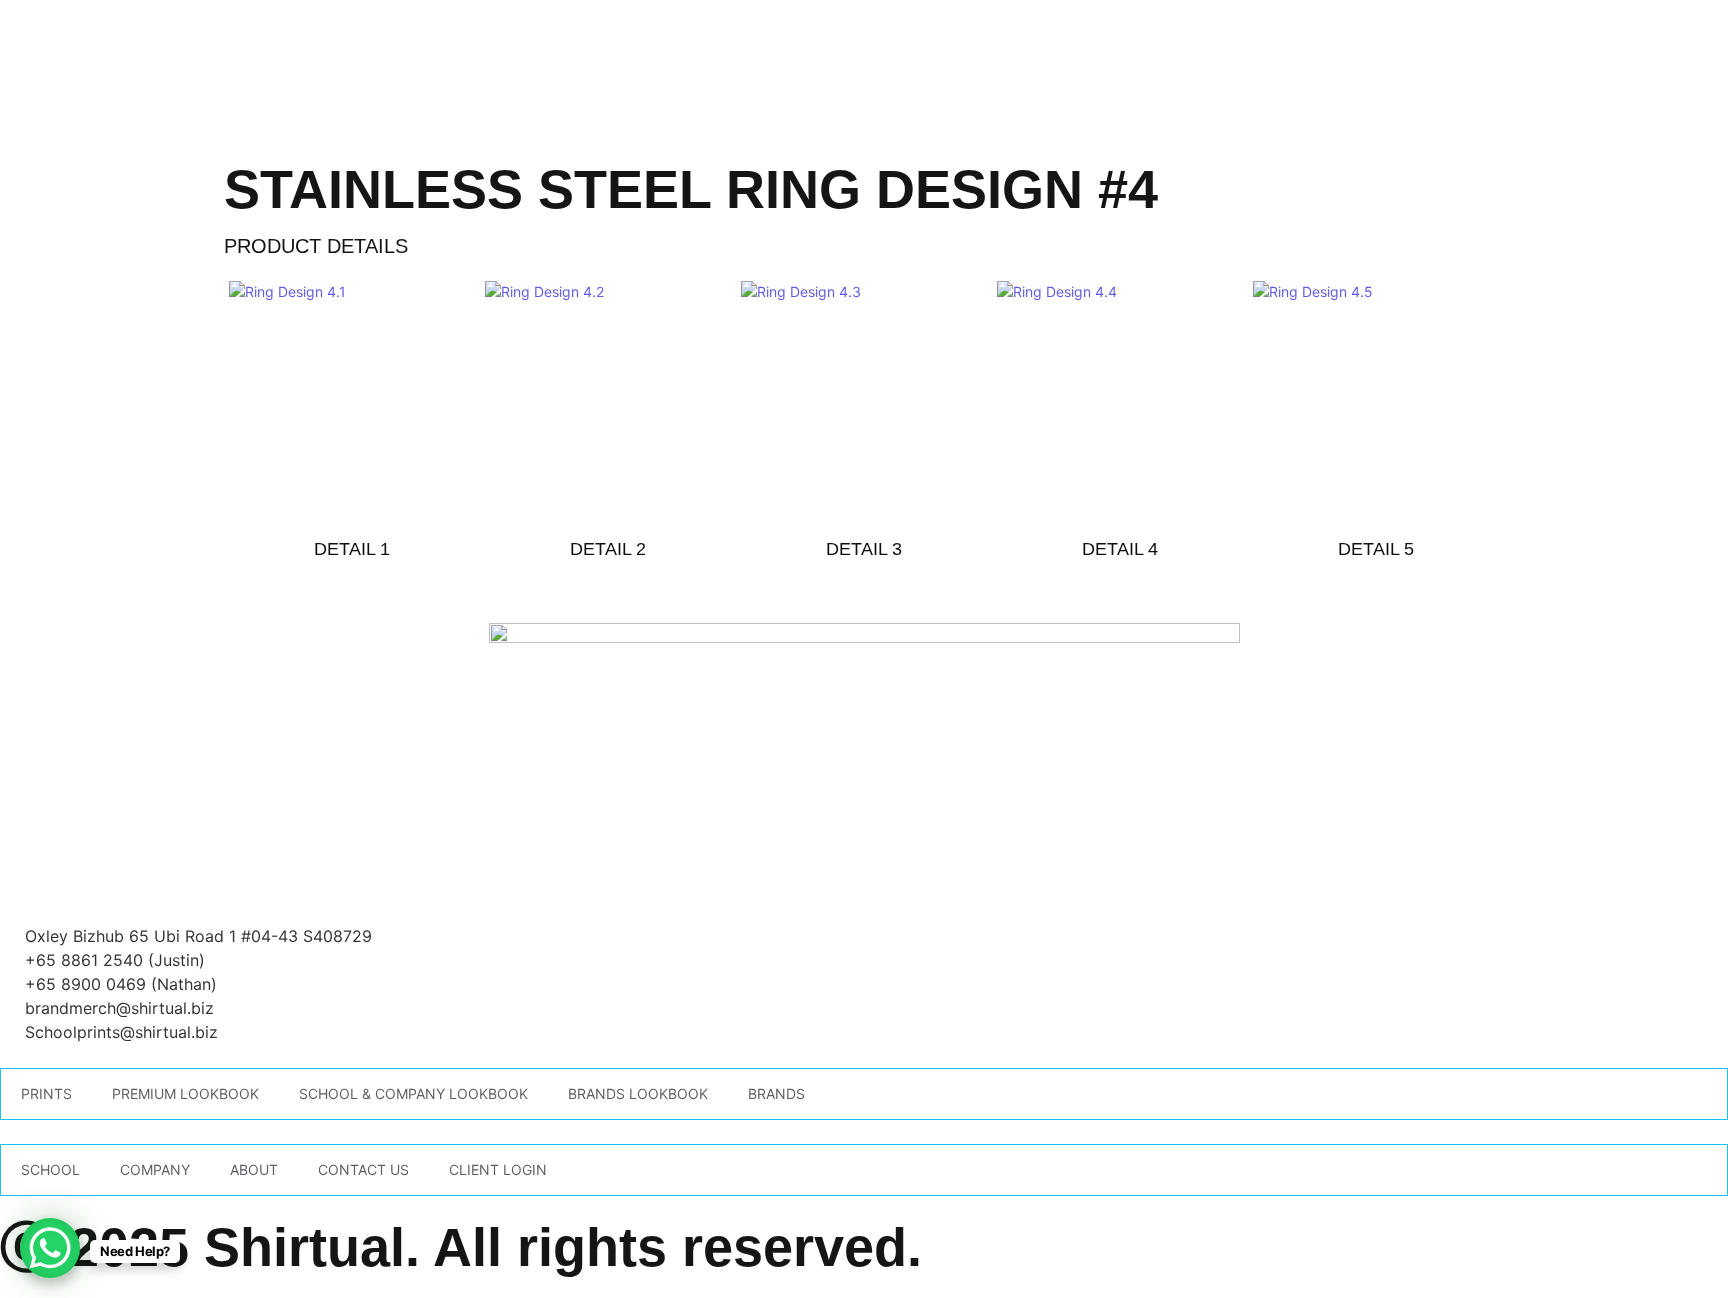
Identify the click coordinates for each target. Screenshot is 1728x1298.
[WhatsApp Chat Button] (50, 1248)
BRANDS (776, 1093)
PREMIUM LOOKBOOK (185, 1093)
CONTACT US (363, 1169)
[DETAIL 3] (864, 401)
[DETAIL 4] (1120, 401)
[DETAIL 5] (1376, 401)
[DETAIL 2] (608, 401)
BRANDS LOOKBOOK (638, 1093)
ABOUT (254, 1169)
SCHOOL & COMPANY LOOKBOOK (413, 1093)
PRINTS (46, 1093)
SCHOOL (50, 1169)
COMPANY (155, 1169)
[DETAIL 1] (352, 401)
